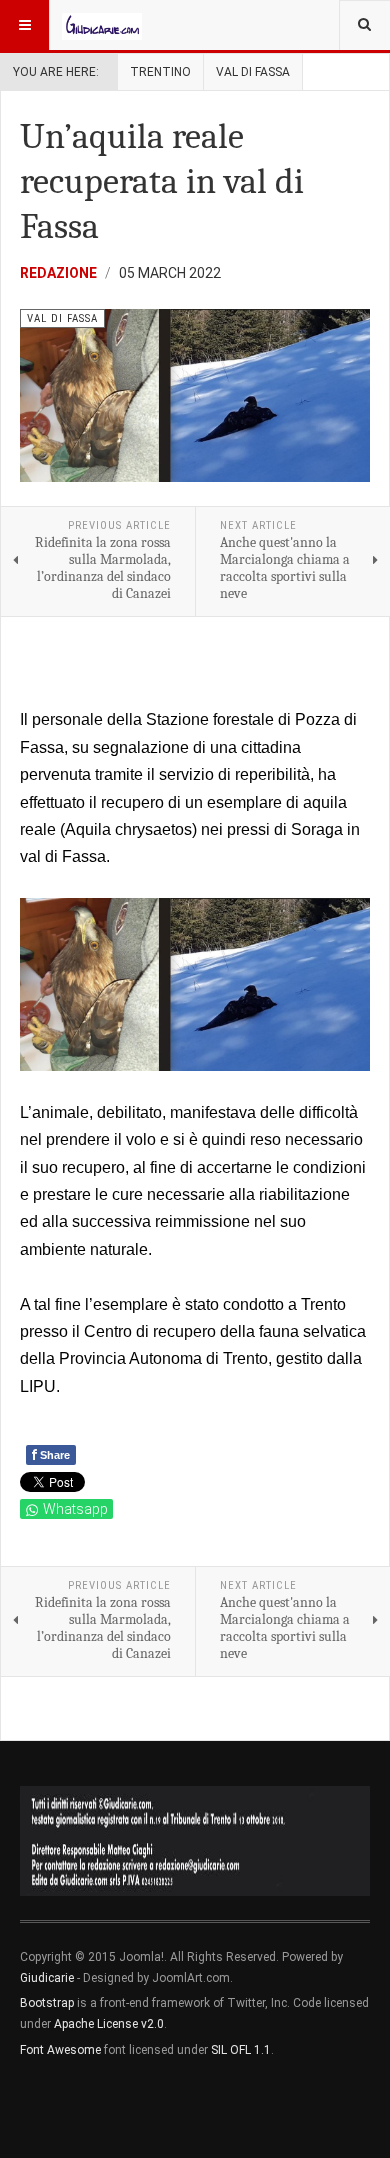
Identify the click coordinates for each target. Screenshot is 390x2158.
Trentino (160, 72)
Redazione (58, 273)
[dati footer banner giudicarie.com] (195, 1841)
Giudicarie (48, 1978)
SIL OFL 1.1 (241, 2050)
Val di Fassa (253, 72)
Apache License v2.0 (109, 2024)
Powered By (111, 2109)
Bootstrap (47, 2003)
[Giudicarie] (102, 25)
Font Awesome (60, 2050)
